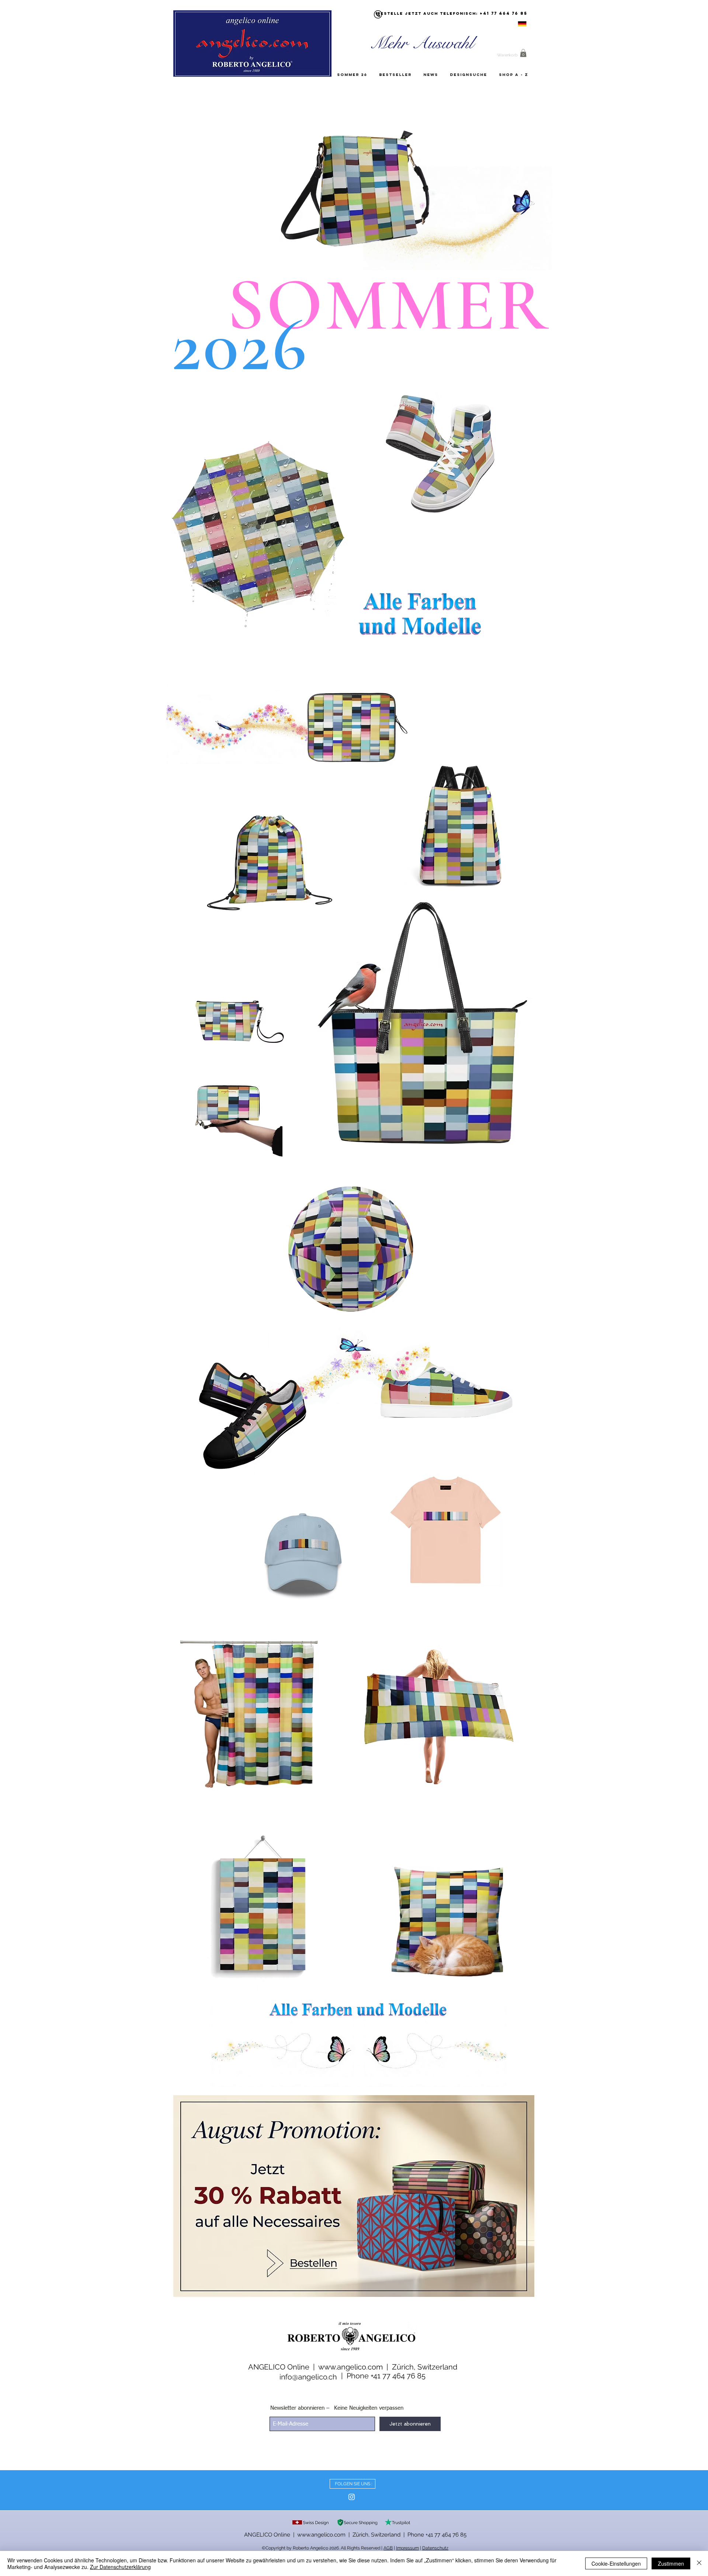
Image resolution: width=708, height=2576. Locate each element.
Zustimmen (671, 2563)
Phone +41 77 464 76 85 (386, 2376)
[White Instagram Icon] (352, 2497)
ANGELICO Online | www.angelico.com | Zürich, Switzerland (353, 2367)
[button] (523, 53)
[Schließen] (699, 2563)
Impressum (407, 2548)
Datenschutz (435, 2548)
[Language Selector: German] (513, 24)
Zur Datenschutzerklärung (120, 2567)
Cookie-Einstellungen (616, 2563)
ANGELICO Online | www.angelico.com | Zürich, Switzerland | (326, 2535)
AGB (388, 2548)
